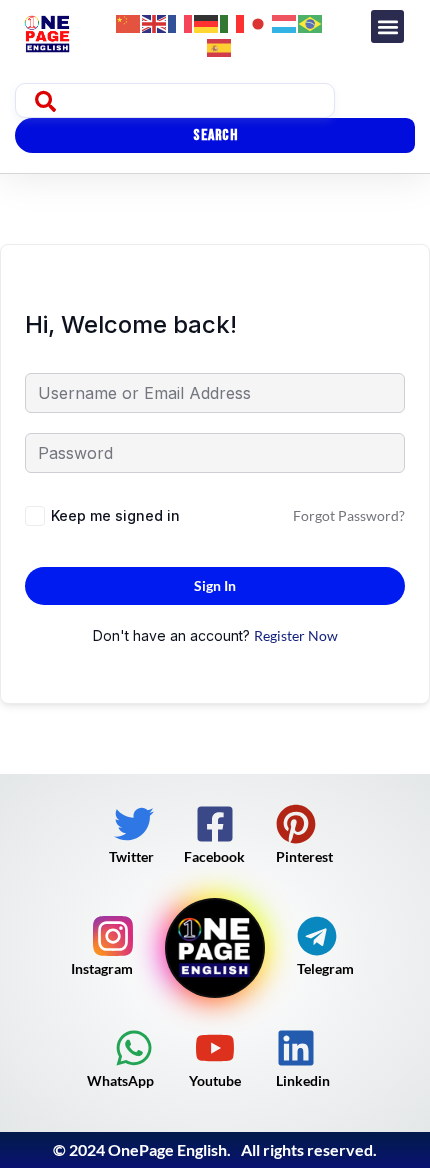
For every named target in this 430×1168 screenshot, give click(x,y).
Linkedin (303, 1080)
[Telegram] (317, 936)
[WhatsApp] (134, 1048)
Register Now (296, 635)
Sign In (215, 585)
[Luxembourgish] (285, 21)
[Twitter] (134, 824)
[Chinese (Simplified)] (129, 21)
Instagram (102, 968)
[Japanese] (259, 21)
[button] (387, 26)
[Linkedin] (296, 1048)
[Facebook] (215, 824)
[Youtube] (215, 1048)
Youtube (215, 1080)
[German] (207, 21)
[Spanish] (220, 45)
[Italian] (233, 21)
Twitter (131, 856)
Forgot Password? (349, 515)
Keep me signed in (115, 515)
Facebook (214, 856)
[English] (155, 21)
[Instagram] (113, 936)
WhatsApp (120, 1080)
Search (215, 135)
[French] (181, 21)
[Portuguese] (311, 21)
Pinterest (304, 856)
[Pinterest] (296, 824)
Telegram (325, 968)
